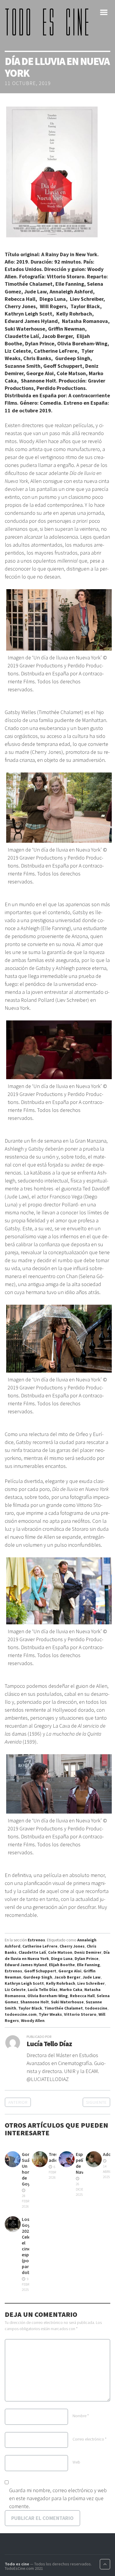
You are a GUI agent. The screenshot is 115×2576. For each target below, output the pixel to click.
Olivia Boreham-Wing (48, 1996)
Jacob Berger (67, 1977)
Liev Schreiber (91, 1983)
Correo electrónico (89, 2439)
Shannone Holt (35, 2002)
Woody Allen (33, 2020)
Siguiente (96, 2102)
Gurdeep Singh (38, 1977)
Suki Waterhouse (67, 2002)
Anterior (18, 2102)
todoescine (96, 2008)
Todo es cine (17, 2564)
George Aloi (70, 1971)
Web (76, 2462)
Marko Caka (71, 1989)
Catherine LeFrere (40, 1946)
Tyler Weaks (50, 2014)
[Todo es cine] (49, 22)
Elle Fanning (88, 1965)
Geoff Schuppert (40, 1971)
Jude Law (92, 1977)
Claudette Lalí (32, 1952)
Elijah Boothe (62, 1965)
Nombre (81, 2416)
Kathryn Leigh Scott (24, 1983)
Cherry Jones (72, 1946)
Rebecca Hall (82, 1996)
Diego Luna (62, 1958)
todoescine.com (21, 2014)
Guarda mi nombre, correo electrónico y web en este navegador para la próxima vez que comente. (58, 2498)
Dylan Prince (87, 1958)
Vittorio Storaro (80, 2014)
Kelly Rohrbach (61, 1983)
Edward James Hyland (26, 1965)
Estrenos (36, 1940)
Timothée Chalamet (64, 2008)
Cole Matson (60, 1952)
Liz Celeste (15, 1989)
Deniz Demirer (88, 1952)
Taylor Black (30, 2008)
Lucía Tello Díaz (43, 1989)
